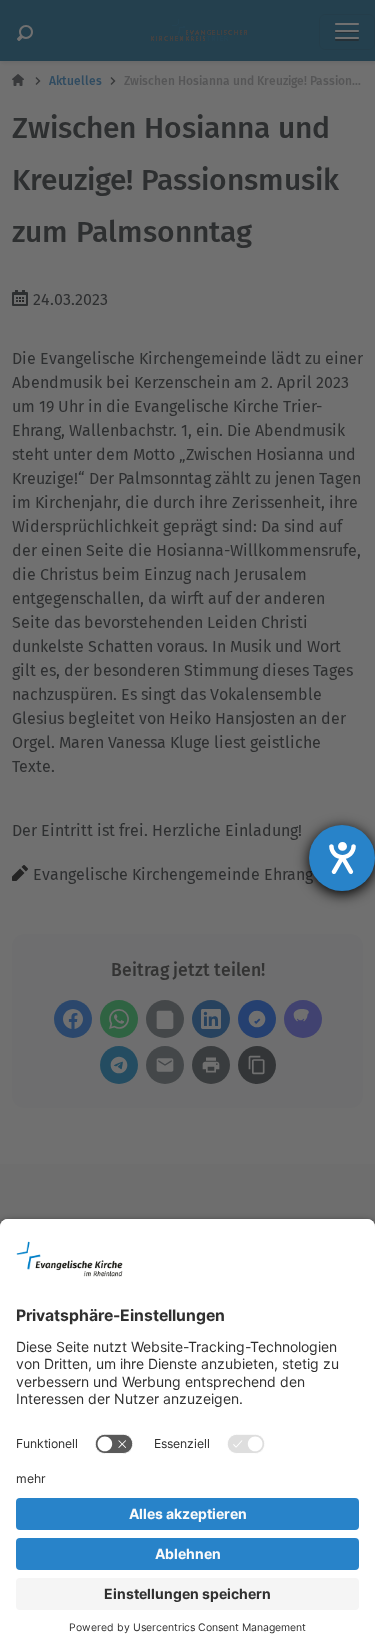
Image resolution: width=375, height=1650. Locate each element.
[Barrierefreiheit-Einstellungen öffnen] (342, 858)
